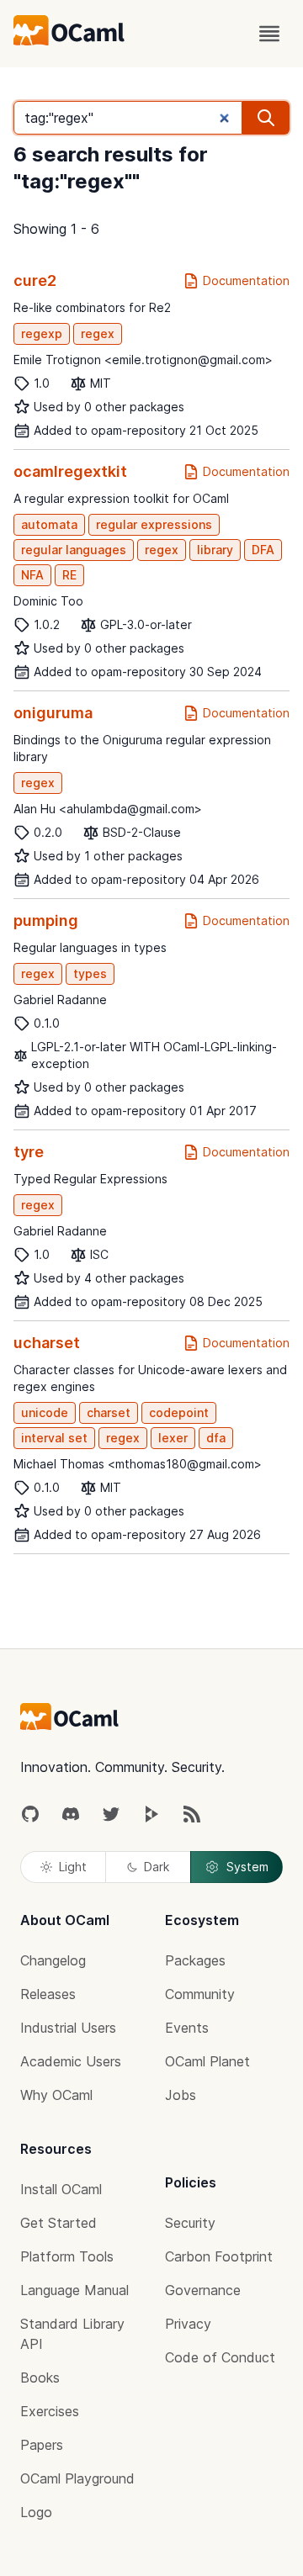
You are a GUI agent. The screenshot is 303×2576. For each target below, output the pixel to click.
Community (200, 1994)
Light (73, 1867)
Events (187, 2028)
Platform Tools (67, 2256)
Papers (42, 2445)
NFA (32, 575)
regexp (42, 333)
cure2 (35, 280)
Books (40, 2378)
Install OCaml (61, 2189)
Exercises (50, 2411)
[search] (266, 118)
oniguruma (53, 713)
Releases (48, 1994)
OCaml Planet (207, 2061)
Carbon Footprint (219, 2256)
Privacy (188, 2324)
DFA (263, 550)
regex (98, 333)
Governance (203, 2290)
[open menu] (269, 34)
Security (190, 2223)
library (215, 550)
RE (69, 575)
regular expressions (154, 524)
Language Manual (74, 2290)
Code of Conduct (220, 2357)
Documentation (246, 280)
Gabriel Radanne (60, 1000)
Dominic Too (48, 601)
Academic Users (71, 2061)
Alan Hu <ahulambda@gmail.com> (108, 809)
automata (49, 524)
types (90, 973)
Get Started (58, 2223)
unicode (45, 1412)
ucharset (47, 1343)
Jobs (181, 2095)
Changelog (53, 1960)
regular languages (74, 550)
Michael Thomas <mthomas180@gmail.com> (138, 1464)
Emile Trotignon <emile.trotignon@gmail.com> (143, 360)
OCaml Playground (77, 2478)
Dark (157, 1867)
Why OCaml (56, 2095)
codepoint (179, 1412)
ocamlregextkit (70, 471)
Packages (195, 1960)
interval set (54, 1438)
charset (109, 1412)
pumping (46, 920)
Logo (36, 2512)
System (247, 1867)
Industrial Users (68, 2028)
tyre (29, 1152)
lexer (173, 1438)
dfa (216, 1438)
